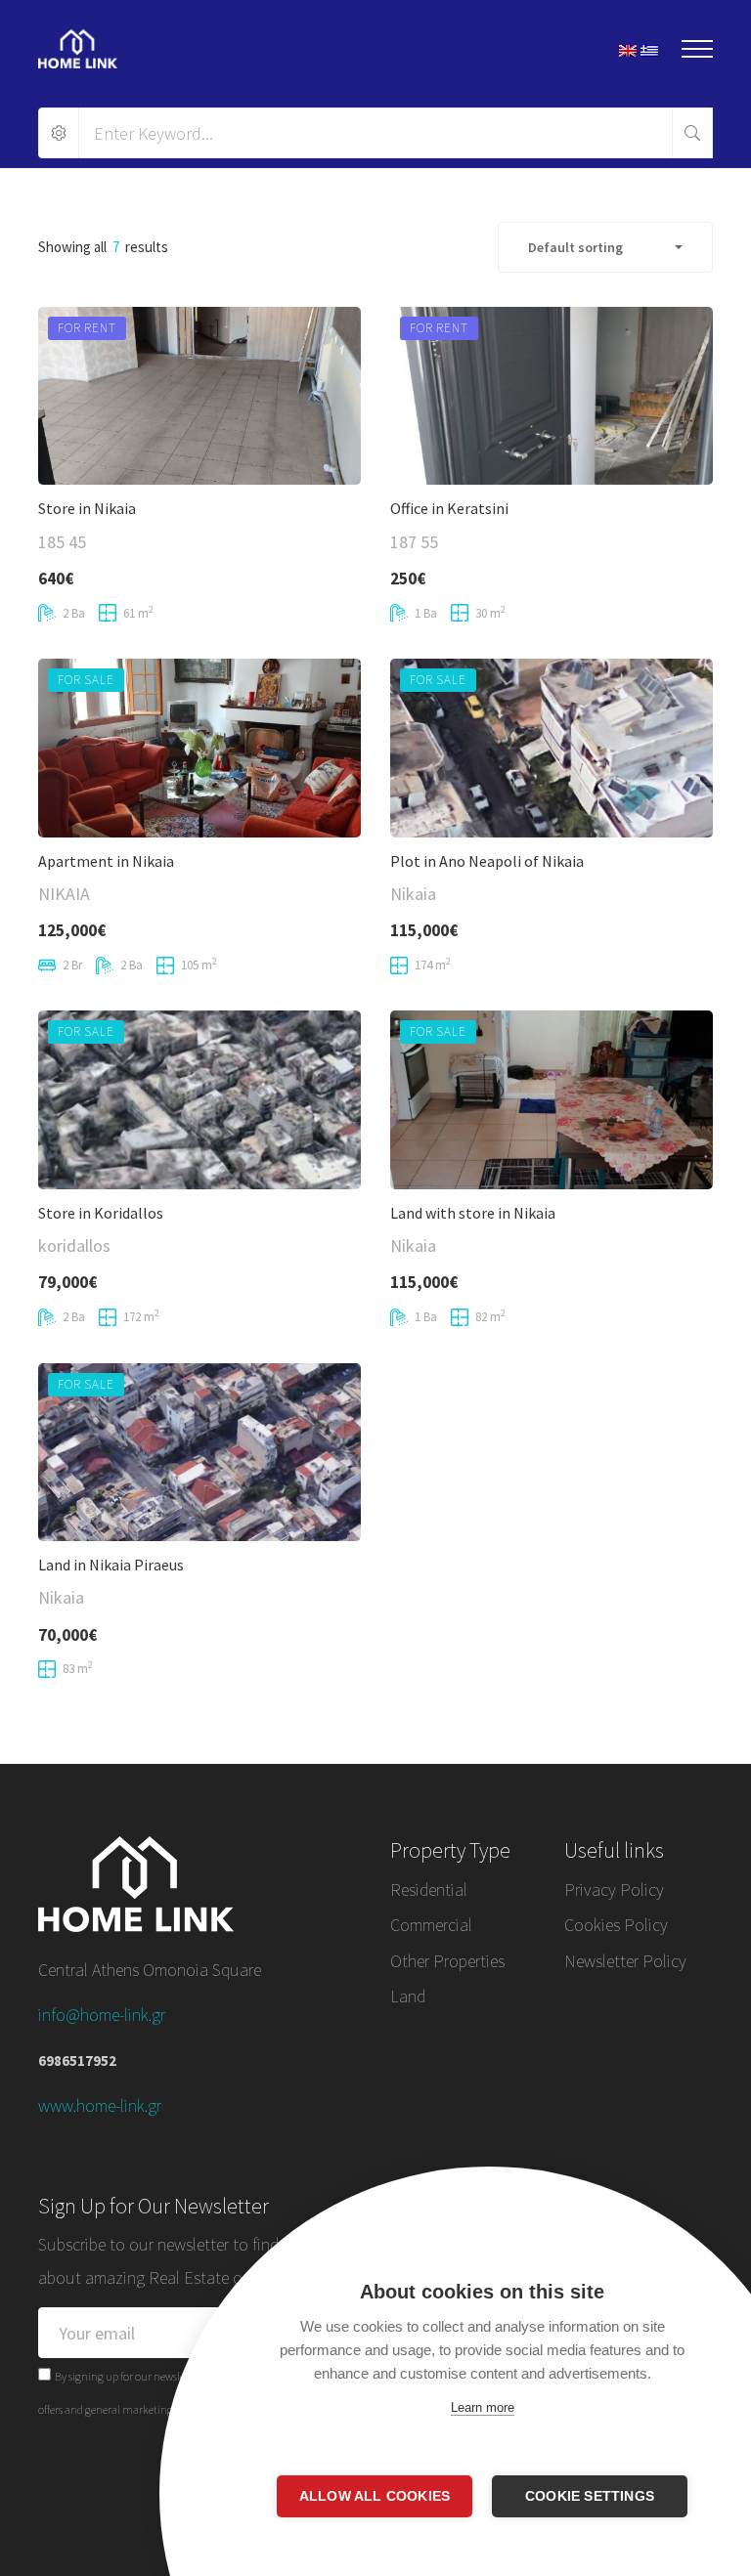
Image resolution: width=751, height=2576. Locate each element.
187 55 (414, 542)
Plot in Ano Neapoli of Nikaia (487, 861)
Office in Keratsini (449, 508)
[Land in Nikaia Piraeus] (199, 1452)
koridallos (74, 1245)
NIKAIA (64, 894)
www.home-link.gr (100, 2105)
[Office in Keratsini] (552, 396)
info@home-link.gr (102, 2015)
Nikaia (413, 894)
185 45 (62, 542)
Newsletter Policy (625, 1961)
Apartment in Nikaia (106, 861)
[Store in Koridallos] (199, 1099)
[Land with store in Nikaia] (552, 1099)
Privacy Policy (614, 1889)
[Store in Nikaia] (199, 396)
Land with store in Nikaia (473, 1213)
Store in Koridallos (101, 1213)
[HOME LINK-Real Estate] (78, 49)
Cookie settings (590, 2496)
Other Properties (447, 1961)
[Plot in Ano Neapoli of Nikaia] (552, 748)
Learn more (483, 2407)
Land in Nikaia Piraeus (111, 1565)
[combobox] (605, 247)
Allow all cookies (375, 2496)
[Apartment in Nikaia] (199, 748)
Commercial (431, 1925)
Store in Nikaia (87, 508)
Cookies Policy (616, 1925)
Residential (429, 1889)
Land (408, 1996)
